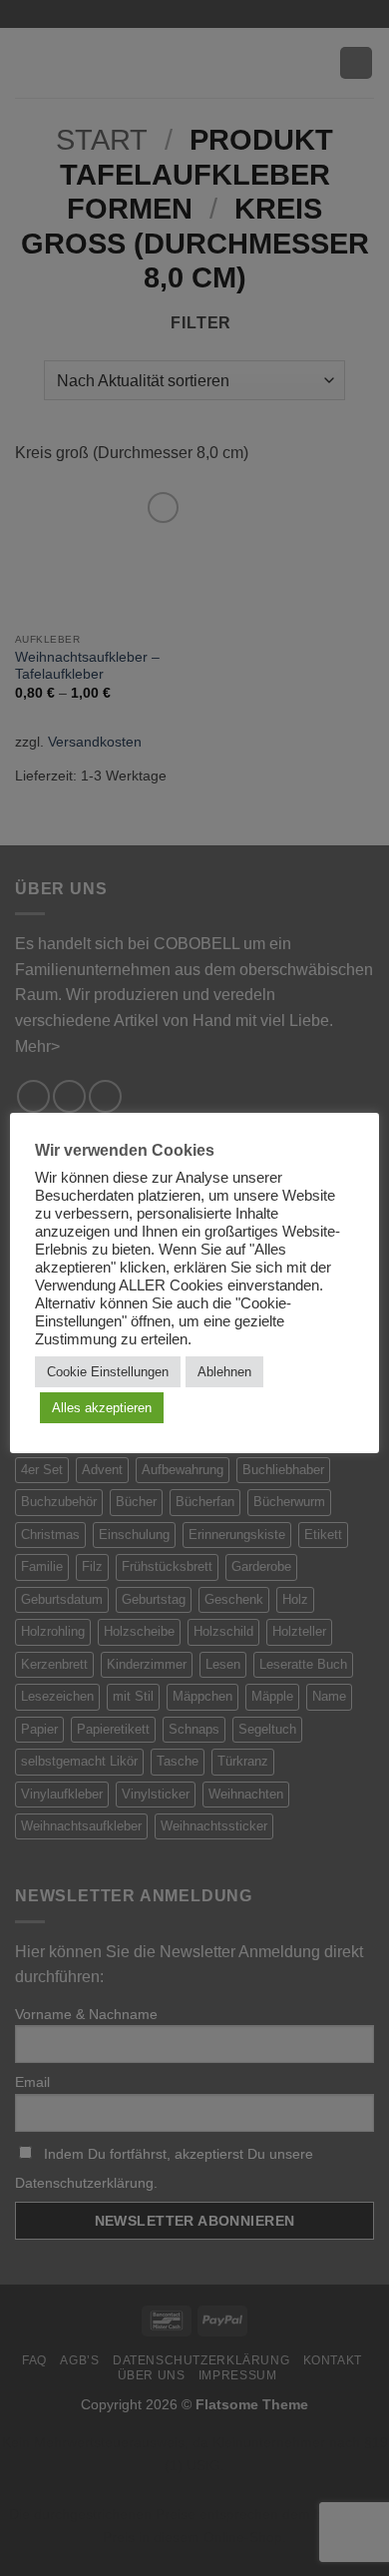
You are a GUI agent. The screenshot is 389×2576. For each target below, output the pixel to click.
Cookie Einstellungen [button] (108, 1372)
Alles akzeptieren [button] (102, 1408)
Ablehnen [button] (224, 1372)
